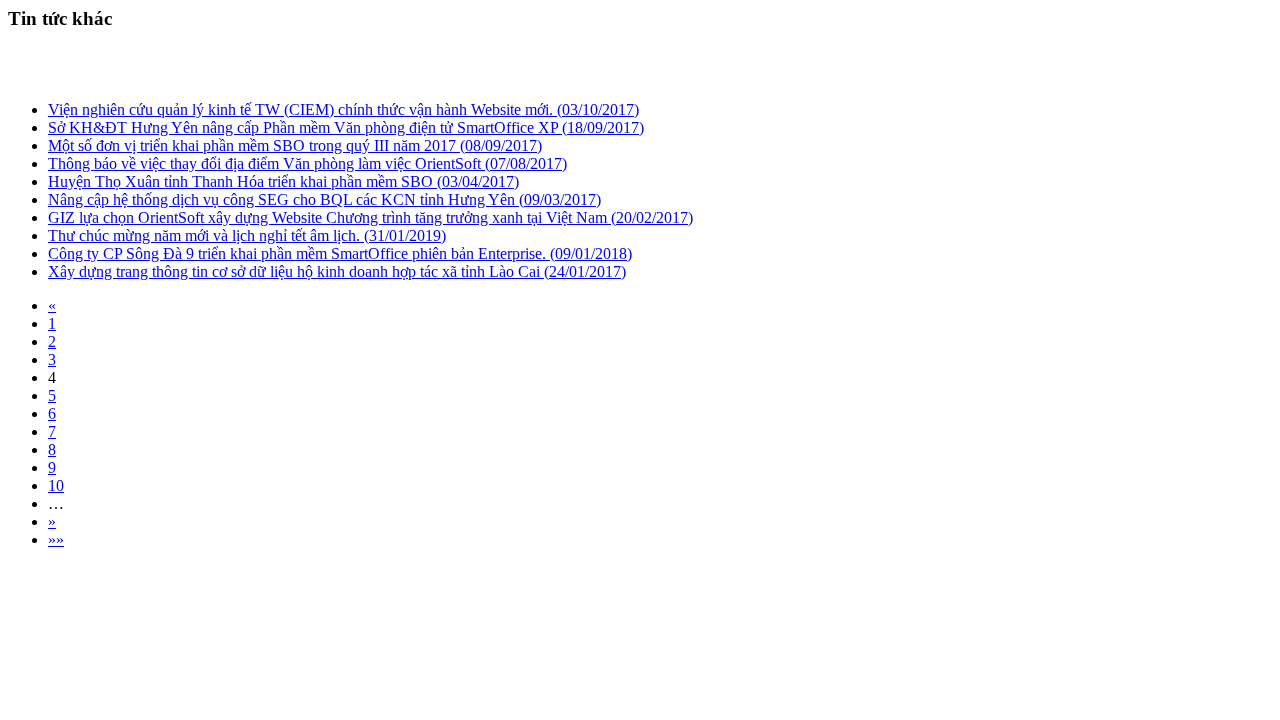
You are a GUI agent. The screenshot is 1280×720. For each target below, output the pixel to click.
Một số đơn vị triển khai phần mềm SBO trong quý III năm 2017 (295, 145)
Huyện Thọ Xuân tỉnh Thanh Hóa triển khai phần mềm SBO (283, 181)
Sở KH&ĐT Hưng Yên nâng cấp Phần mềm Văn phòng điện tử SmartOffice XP (346, 127)
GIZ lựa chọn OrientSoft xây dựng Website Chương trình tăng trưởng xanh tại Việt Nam (370, 217)
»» (56, 539)
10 (56, 485)
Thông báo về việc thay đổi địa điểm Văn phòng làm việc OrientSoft (307, 163)
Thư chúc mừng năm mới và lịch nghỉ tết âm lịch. (247, 235)
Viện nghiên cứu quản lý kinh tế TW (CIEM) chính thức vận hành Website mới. (343, 109)
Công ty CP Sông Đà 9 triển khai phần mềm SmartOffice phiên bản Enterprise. (340, 253)
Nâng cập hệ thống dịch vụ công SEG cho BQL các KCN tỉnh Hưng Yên (324, 199)
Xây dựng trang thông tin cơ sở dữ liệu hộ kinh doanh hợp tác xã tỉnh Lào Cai (337, 271)
